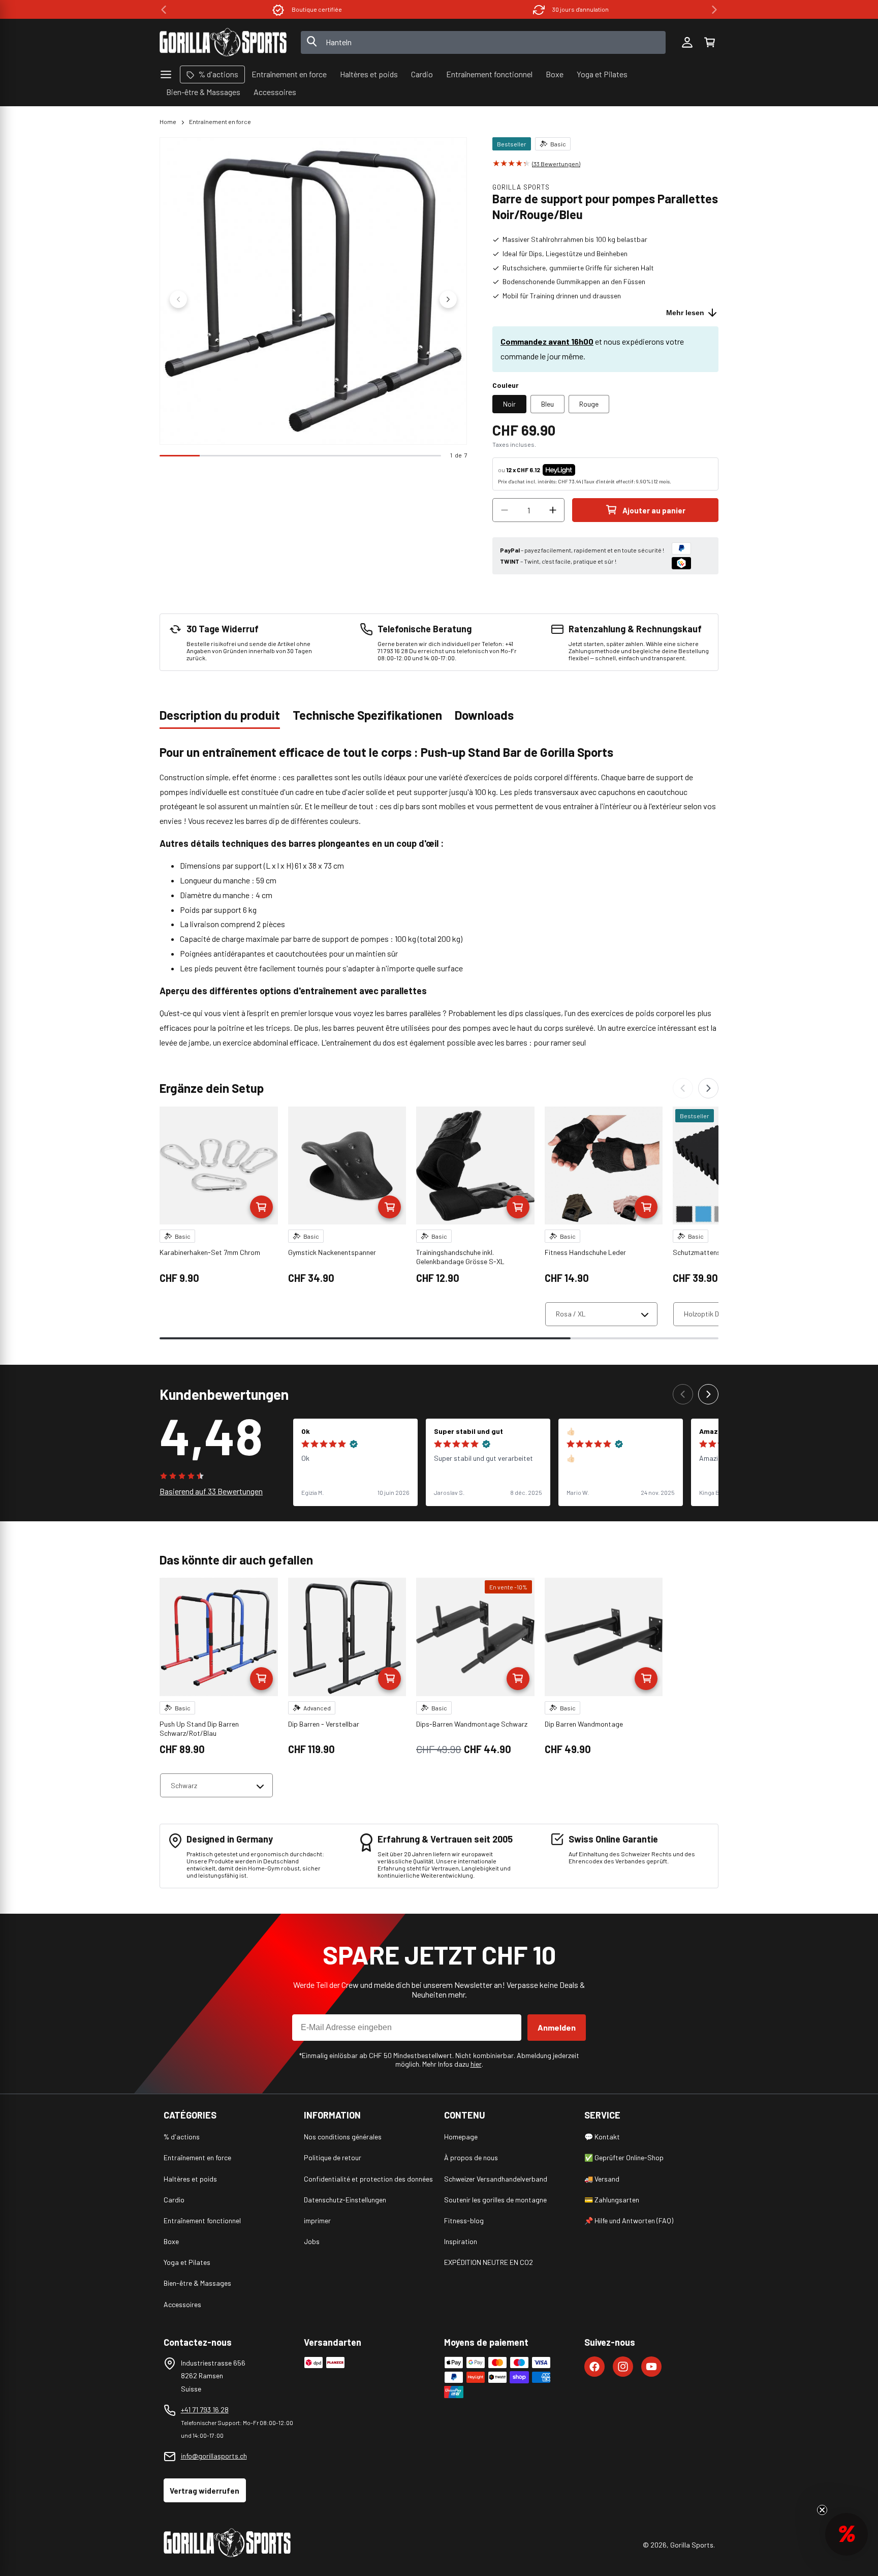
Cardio (174, 2200)
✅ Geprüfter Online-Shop (624, 2157)
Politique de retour (333, 2157)
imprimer (317, 2220)
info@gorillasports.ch (214, 2456)
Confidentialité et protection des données (368, 2179)
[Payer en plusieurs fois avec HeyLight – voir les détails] (584, 470)
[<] (164, 10)
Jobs (312, 2241)
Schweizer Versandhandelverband (496, 2179)
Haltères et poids (190, 2179)
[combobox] (483, 42)
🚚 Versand (602, 2179)
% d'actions (182, 2137)
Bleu (547, 404)
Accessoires (182, 2304)
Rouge (589, 404)
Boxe (171, 2241)
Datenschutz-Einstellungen (345, 2200)
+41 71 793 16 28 (205, 2410)
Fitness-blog (464, 2220)
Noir (509, 404)
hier (476, 2064)
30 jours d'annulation (581, 9)
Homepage (461, 2137)
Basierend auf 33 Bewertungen (211, 1491)
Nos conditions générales (343, 2137)
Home (168, 121)
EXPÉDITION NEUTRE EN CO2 (489, 2262)
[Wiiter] (708, 1088)
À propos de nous (471, 2157)
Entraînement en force (220, 121)
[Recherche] (312, 42)
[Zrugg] (683, 1088)
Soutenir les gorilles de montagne (495, 2200)
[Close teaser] (822, 2510)
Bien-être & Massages (197, 2283)
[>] (714, 10)
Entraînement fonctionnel (202, 2220)
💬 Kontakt (602, 2137)
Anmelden (557, 2027)
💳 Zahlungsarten (612, 2200)
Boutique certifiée (317, 9)
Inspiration (461, 2241)
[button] (709, 42)
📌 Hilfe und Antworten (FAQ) (629, 2220)
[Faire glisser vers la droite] (448, 299)
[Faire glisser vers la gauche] (178, 299)
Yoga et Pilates (187, 2262)
